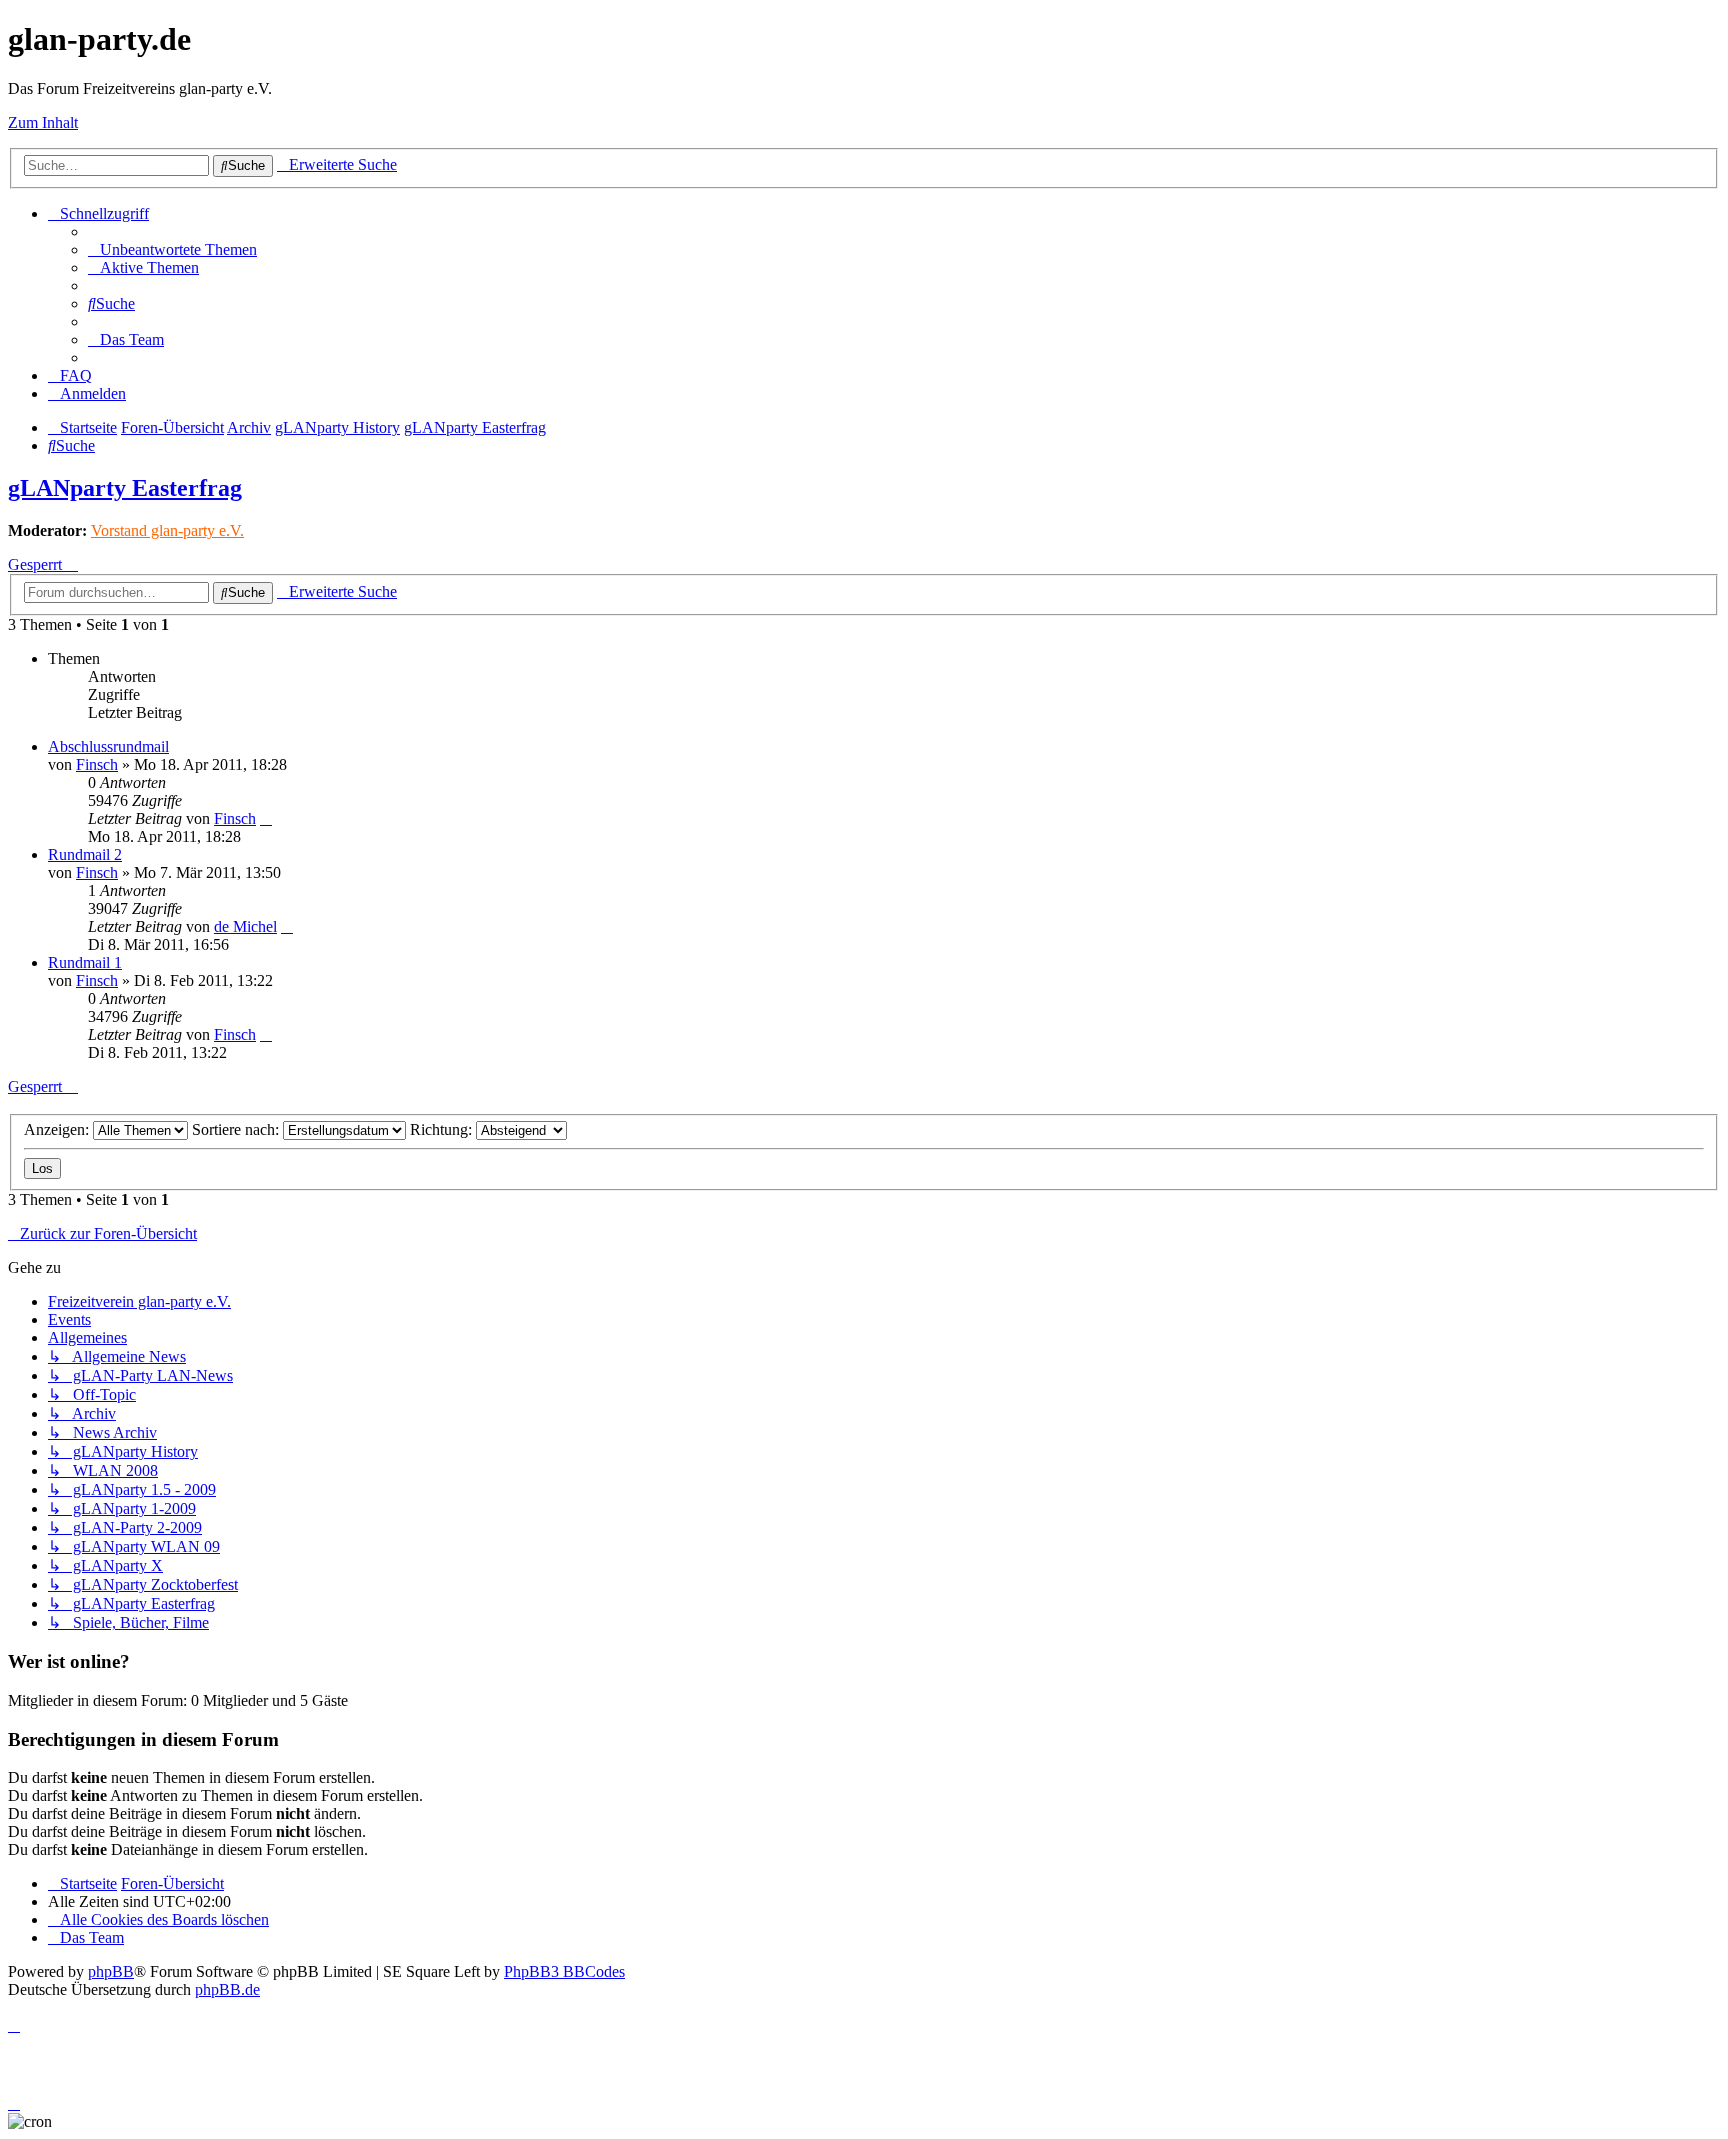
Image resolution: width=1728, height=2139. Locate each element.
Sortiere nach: (237, 1129)
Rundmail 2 (85, 854)
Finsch (97, 764)
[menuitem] (172, 249)
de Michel (245, 926)
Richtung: (443, 1129)
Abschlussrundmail (108, 746)
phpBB (111, 1971)
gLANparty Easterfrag (125, 488)
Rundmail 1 (85, 962)
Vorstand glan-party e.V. (167, 530)
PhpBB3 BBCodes (564, 1971)
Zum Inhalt (43, 122)
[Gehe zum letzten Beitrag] (266, 818)
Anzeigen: (58, 1129)
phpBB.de (227, 1989)
